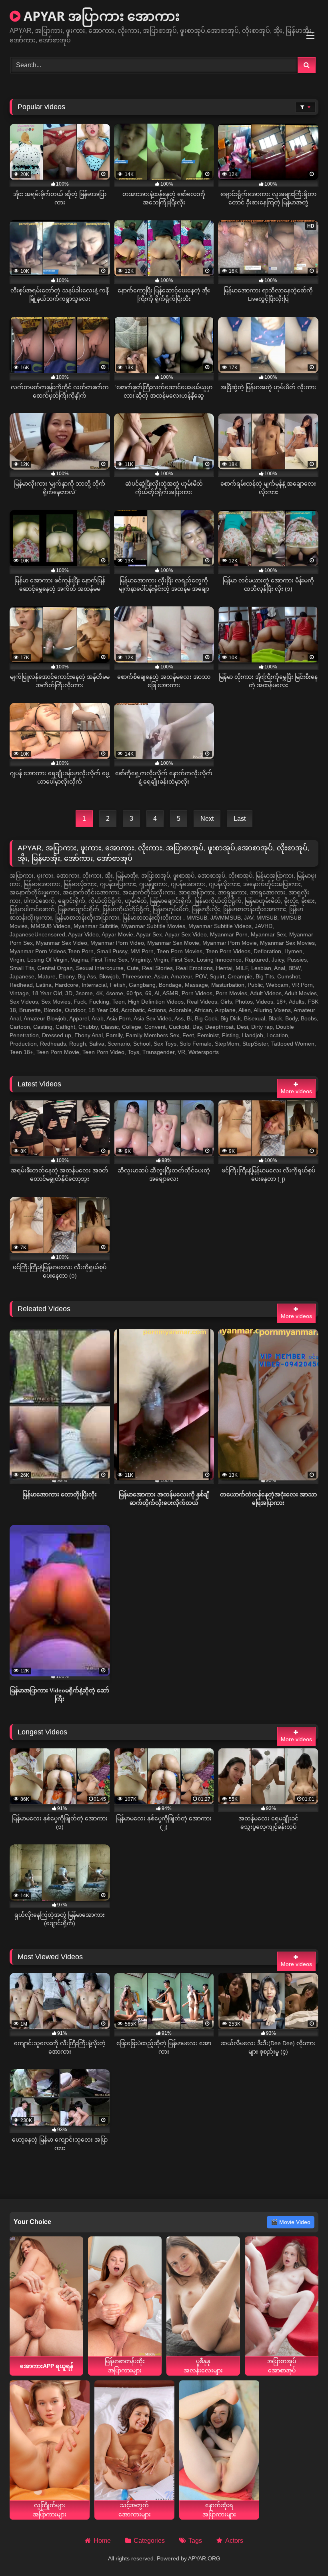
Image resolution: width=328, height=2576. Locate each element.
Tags (195, 2541)
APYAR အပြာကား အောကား (100, 16)
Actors (234, 2541)
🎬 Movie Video (291, 2222)
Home (102, 2541)
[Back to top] (303, 2552)
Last (240, 819)
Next (207, 819)
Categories (149, 2541)
